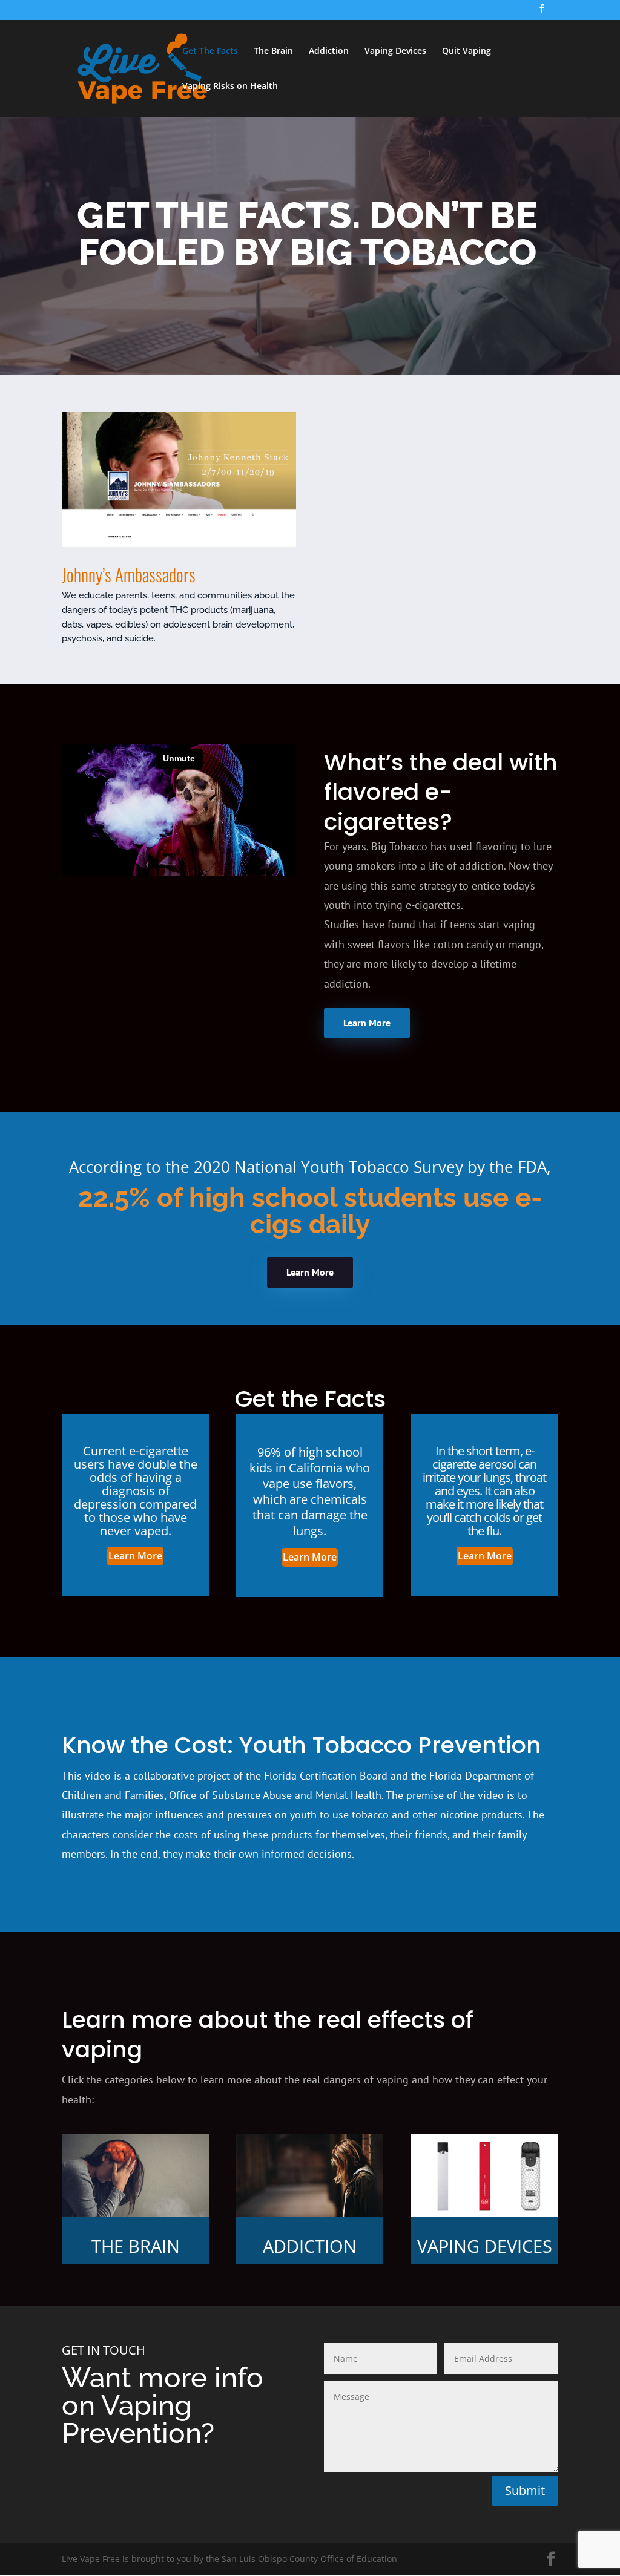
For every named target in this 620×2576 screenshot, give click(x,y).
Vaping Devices (395, 51)
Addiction (329, 51)
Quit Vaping (467, 51)
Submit (525, 2490)
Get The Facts (210, 51)
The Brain (273, 51)
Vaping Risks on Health (230, 87)
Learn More (367, 1023)
